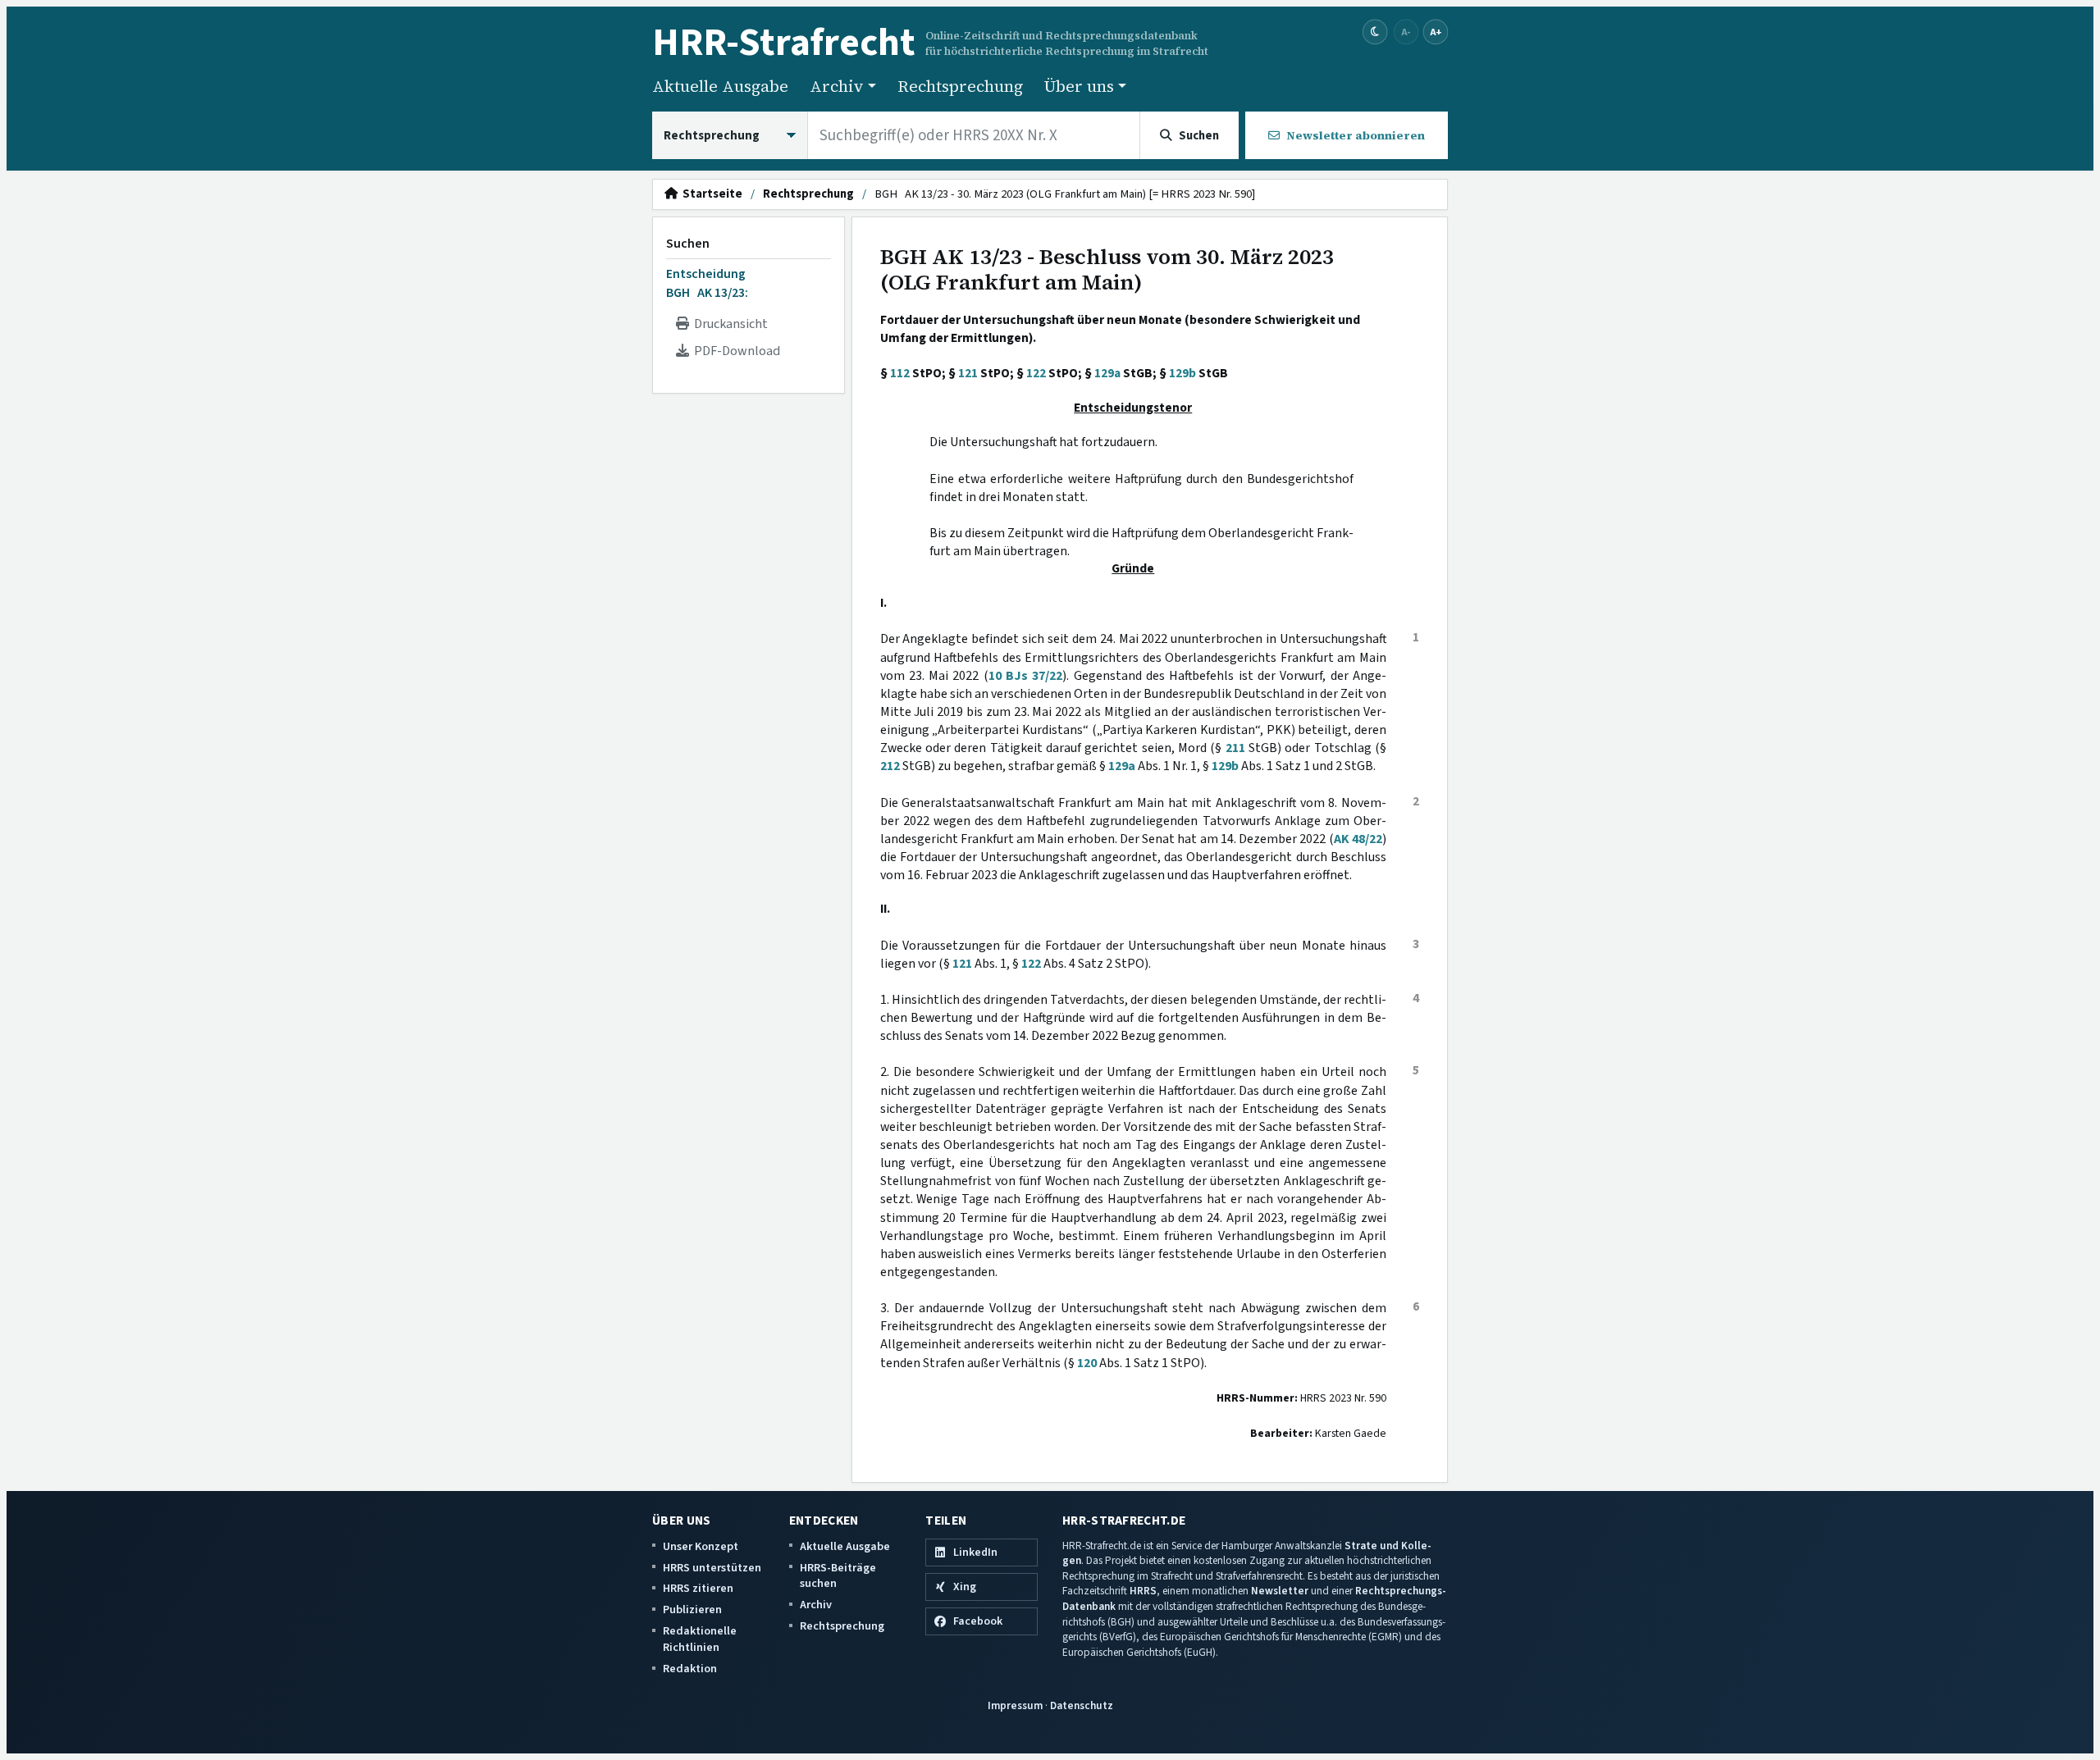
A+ (1436, 32)
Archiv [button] (837, 86)
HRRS (1143, 1591)
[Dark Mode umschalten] (1375, 32)
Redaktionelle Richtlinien (700, 1639)
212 (890, 766)
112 (900, 373)
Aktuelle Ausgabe (720, 86)
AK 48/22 (1358, 839)
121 (968, 373)
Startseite (710, 194)
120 (1087, 1363)
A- (1406, 32)
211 (1235, 748)
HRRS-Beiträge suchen (838, 1576)
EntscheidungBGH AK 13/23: (707, 283)
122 (1036, 373)
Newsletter (1280, 1591)
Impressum (1015, 1705)
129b (1182, 373)
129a (1107, 373)
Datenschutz (1082, 1705)
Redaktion (690, 1669)
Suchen (688, 244)
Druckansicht (728, 324)
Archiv (816, 1605)
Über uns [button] (1079, 86)
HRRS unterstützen (712, 1568)
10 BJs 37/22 (1026, 676)
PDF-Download (735, 351)
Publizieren (692, 1610)
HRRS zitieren (698, 1588)
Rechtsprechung (960, 86)
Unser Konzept (701, 1546)
